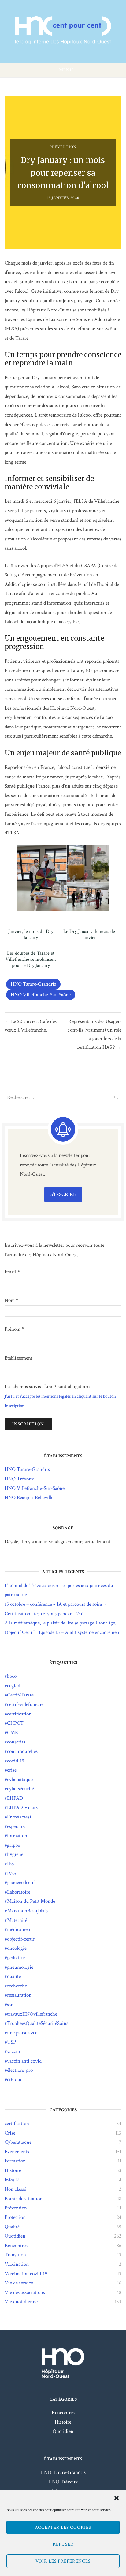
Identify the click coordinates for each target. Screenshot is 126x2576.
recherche (17, 1986)
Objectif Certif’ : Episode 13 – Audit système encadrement (63, 1632)
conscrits (16, 1742)
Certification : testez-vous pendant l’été (44, 1614)
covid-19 (16, 1761)
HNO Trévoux (19, 1479)
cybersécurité (20, 1789)
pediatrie (16, 1958)
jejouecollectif (21, 1883)
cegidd (14, 1686)
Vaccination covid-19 (26, 2274)
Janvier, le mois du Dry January (31, 935)
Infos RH (14, 2180)
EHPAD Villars (22, 1807)
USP (11, 2042)
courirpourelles (22, 1751)
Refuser (63, 2544)
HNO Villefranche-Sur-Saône (41, 995)
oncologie (17, 1948)
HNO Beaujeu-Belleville (29, 1498)
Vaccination (17, 2264)
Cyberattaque (18, 2142)
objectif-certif (21, 1939)
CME (12, 1733)
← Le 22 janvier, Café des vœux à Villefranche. (31, 1026)
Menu (66, 70)
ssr (10, 2005)
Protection (15, 2217)
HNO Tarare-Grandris (33, 984)
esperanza (17, 1826)
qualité (14, 1976)
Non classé (15, 2189)
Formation (15, 2161)
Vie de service (19, 2283)
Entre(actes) (19, 1817)
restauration (19, 1995)
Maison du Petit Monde (31, 1901)
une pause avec (22, 2033)
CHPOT (15, 1723)
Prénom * (14, 1329)
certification (19, 1714)
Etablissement (19, 1358)
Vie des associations (25, 2292)
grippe (13, 1845)
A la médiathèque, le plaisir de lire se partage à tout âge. (60, 1623)
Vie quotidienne (21, 2302)
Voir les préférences (63, 2561)
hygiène (15, 1854)
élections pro (20, 2070)
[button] (117, 2498)
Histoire (13, 2170)
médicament (19, 1929)
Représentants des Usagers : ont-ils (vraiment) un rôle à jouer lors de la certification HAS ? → (94, 1034)
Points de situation (24, 2199)
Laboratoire (19, 1892)
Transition (15, 2255)
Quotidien (15, 2236)
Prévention (63, 147)
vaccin (14, 2051)
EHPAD (15, 1798)
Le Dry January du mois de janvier (89, 935)
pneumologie (20, 1967)
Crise (10, 2133)
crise (12, 1770)
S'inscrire (63, 1194)
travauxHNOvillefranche (32, 2014)
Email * (12, 1272)
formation (17, 1836)
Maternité (17, 1920)
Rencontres (16, 2246)
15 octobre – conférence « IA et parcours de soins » (56, 1604)
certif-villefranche (25, 1704)
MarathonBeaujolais (27, 1911)
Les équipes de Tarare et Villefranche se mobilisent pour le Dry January (31, 960)
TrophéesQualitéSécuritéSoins (38, 2023)
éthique (15, 2080)
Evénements (17, 2152)
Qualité (12, 2227)
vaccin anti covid (24, 2061)
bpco (12, 1676)
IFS (10, 1864)
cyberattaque (20, 1780)
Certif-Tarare (20, 1695)
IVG (11, 1873)
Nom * (11, 1300)
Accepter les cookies (63, 2527)
